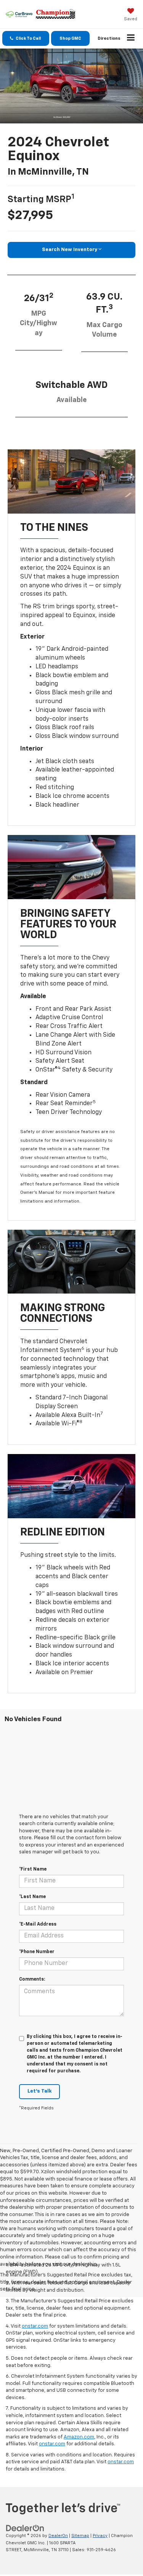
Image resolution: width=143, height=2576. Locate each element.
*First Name (33, 1869)
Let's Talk (39, 2091)
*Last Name (32, 1897)
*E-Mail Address (38, 1924)
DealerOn (58, 2536)
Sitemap (80, 2536)
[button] (26, 38)
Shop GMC (70, 38)
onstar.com (35, 2326)
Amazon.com (79, 2437)
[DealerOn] (25, 2528)
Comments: (32, 1979)
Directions (109, 38)
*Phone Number (37, 1952)
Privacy (100, 2536)
